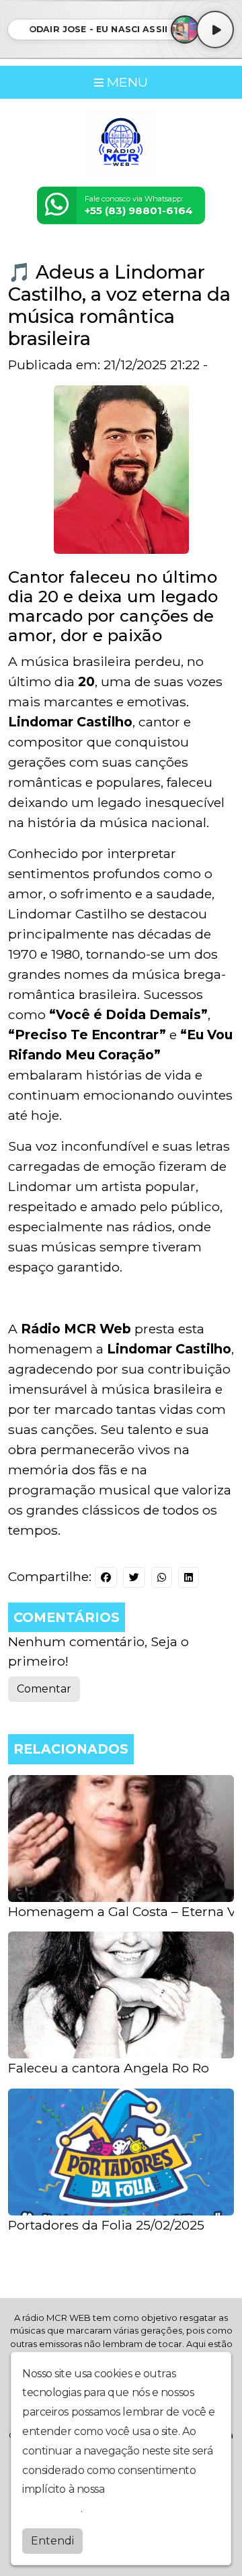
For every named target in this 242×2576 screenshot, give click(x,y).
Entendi (52, 2541)
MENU (126, 82)
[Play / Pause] (215, 30)
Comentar (44, 1689)
